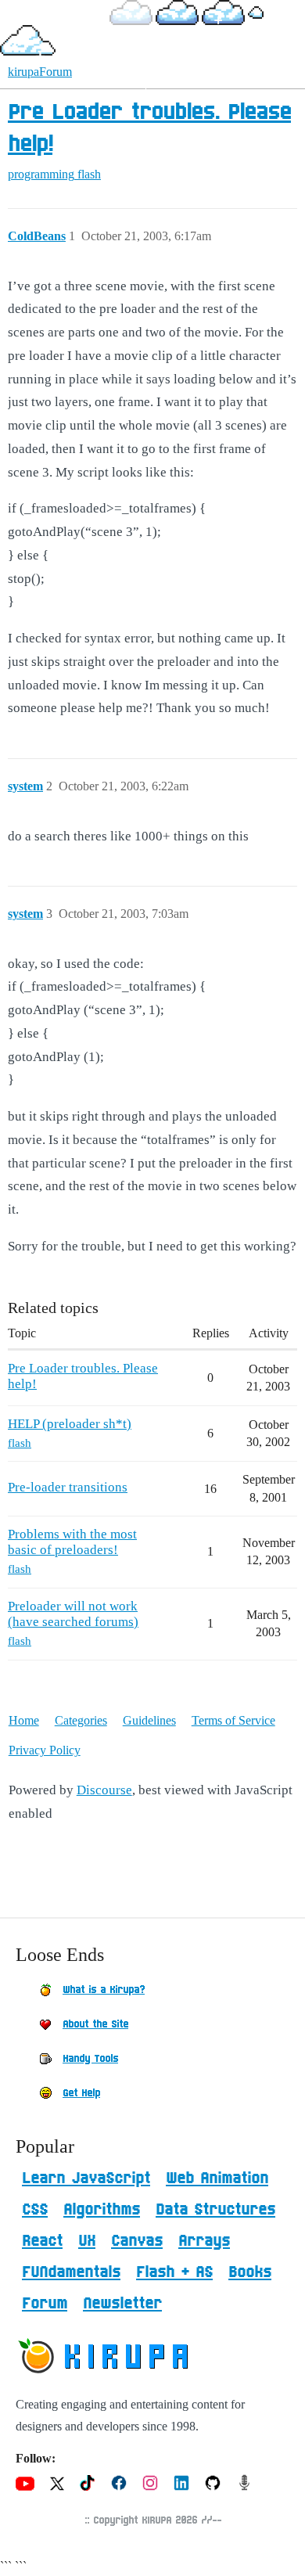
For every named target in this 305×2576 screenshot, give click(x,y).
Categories (81, 1720)
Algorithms (102, 2210)
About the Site (95, 2024)
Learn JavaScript (86, 2178)
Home (24, 1720)
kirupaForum (40, 72)
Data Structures (215, 2210)
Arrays (204, 2241)
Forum (45, 2304)
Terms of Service (233, 1720)
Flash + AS (174, 2272)
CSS (35, 2210)
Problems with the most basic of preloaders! (72, 1542)
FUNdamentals (71, 2272)
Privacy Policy (45, 1750)
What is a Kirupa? (104, 1990)
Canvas (137, 2241)
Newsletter (122, 2304)
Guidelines (149, 1720)
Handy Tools (90, 2059)
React (42, 2241)
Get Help (81, 2093)
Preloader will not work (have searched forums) (73, 1614)
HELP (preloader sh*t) (70, 1424)
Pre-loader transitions (68, 1487)
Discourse (104, 1790)
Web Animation (217, 2178)
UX (87, 2241)
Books (250, 2272)
